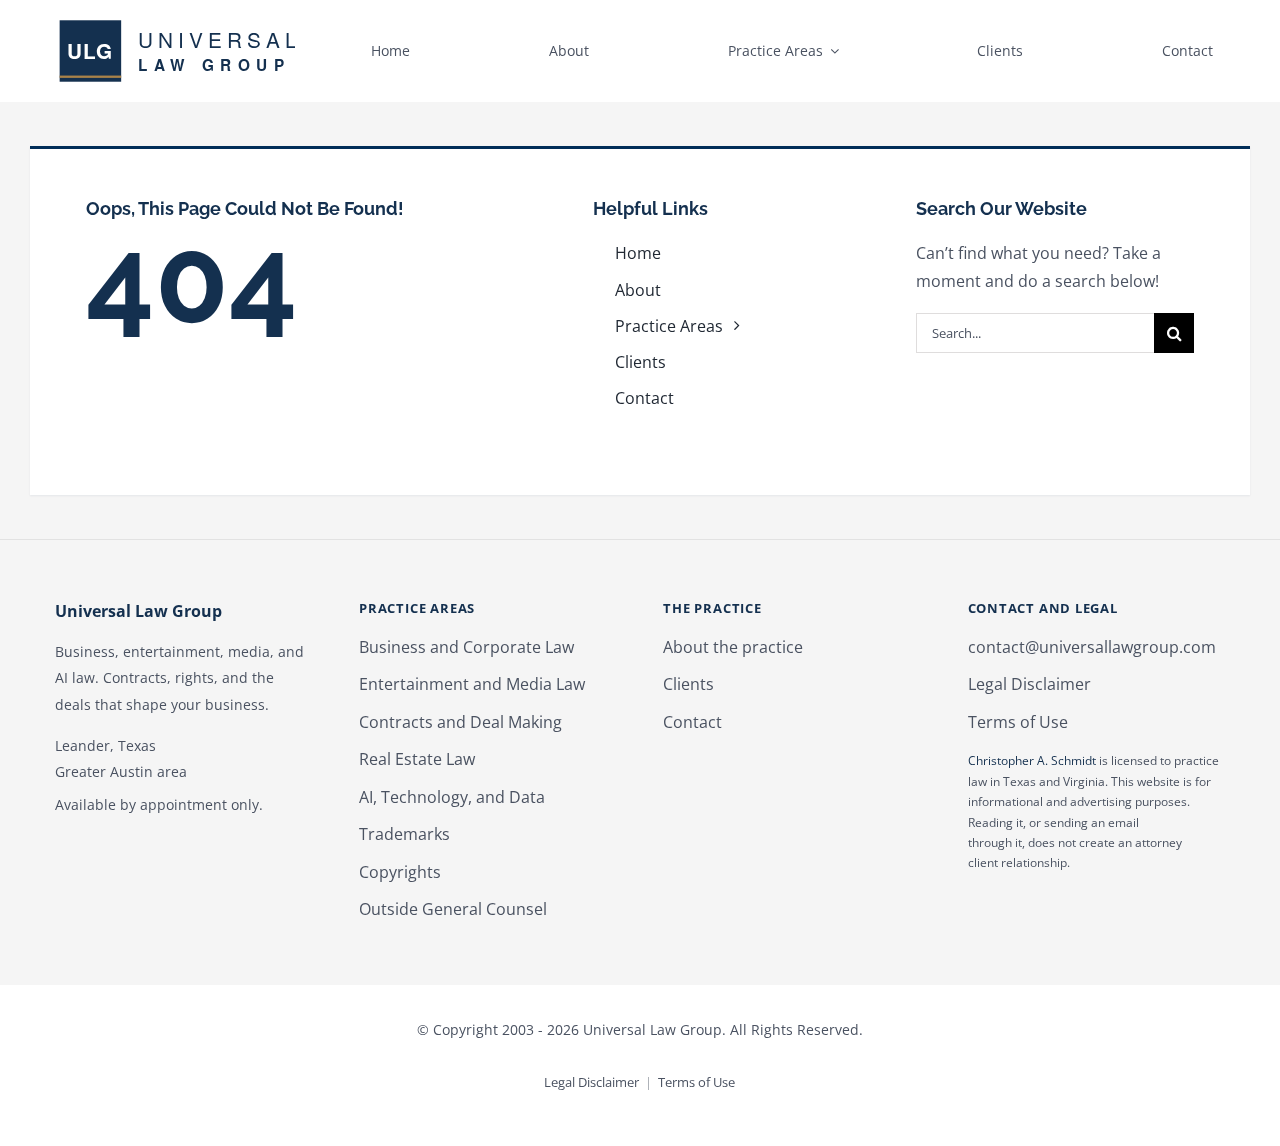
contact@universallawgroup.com (1092, 647)
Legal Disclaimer (1029, 684)
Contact (692, 722)
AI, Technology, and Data (452, 797)
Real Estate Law (417, 759)
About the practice (733, 647)
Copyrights (400, 872)
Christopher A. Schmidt (1032, 760)
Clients (688, 684)
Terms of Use (1018, 722)
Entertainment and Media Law (472, 684)
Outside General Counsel (453, 909)
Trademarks (404, 834)
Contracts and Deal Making (460, 722)
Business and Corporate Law (466, 647)
